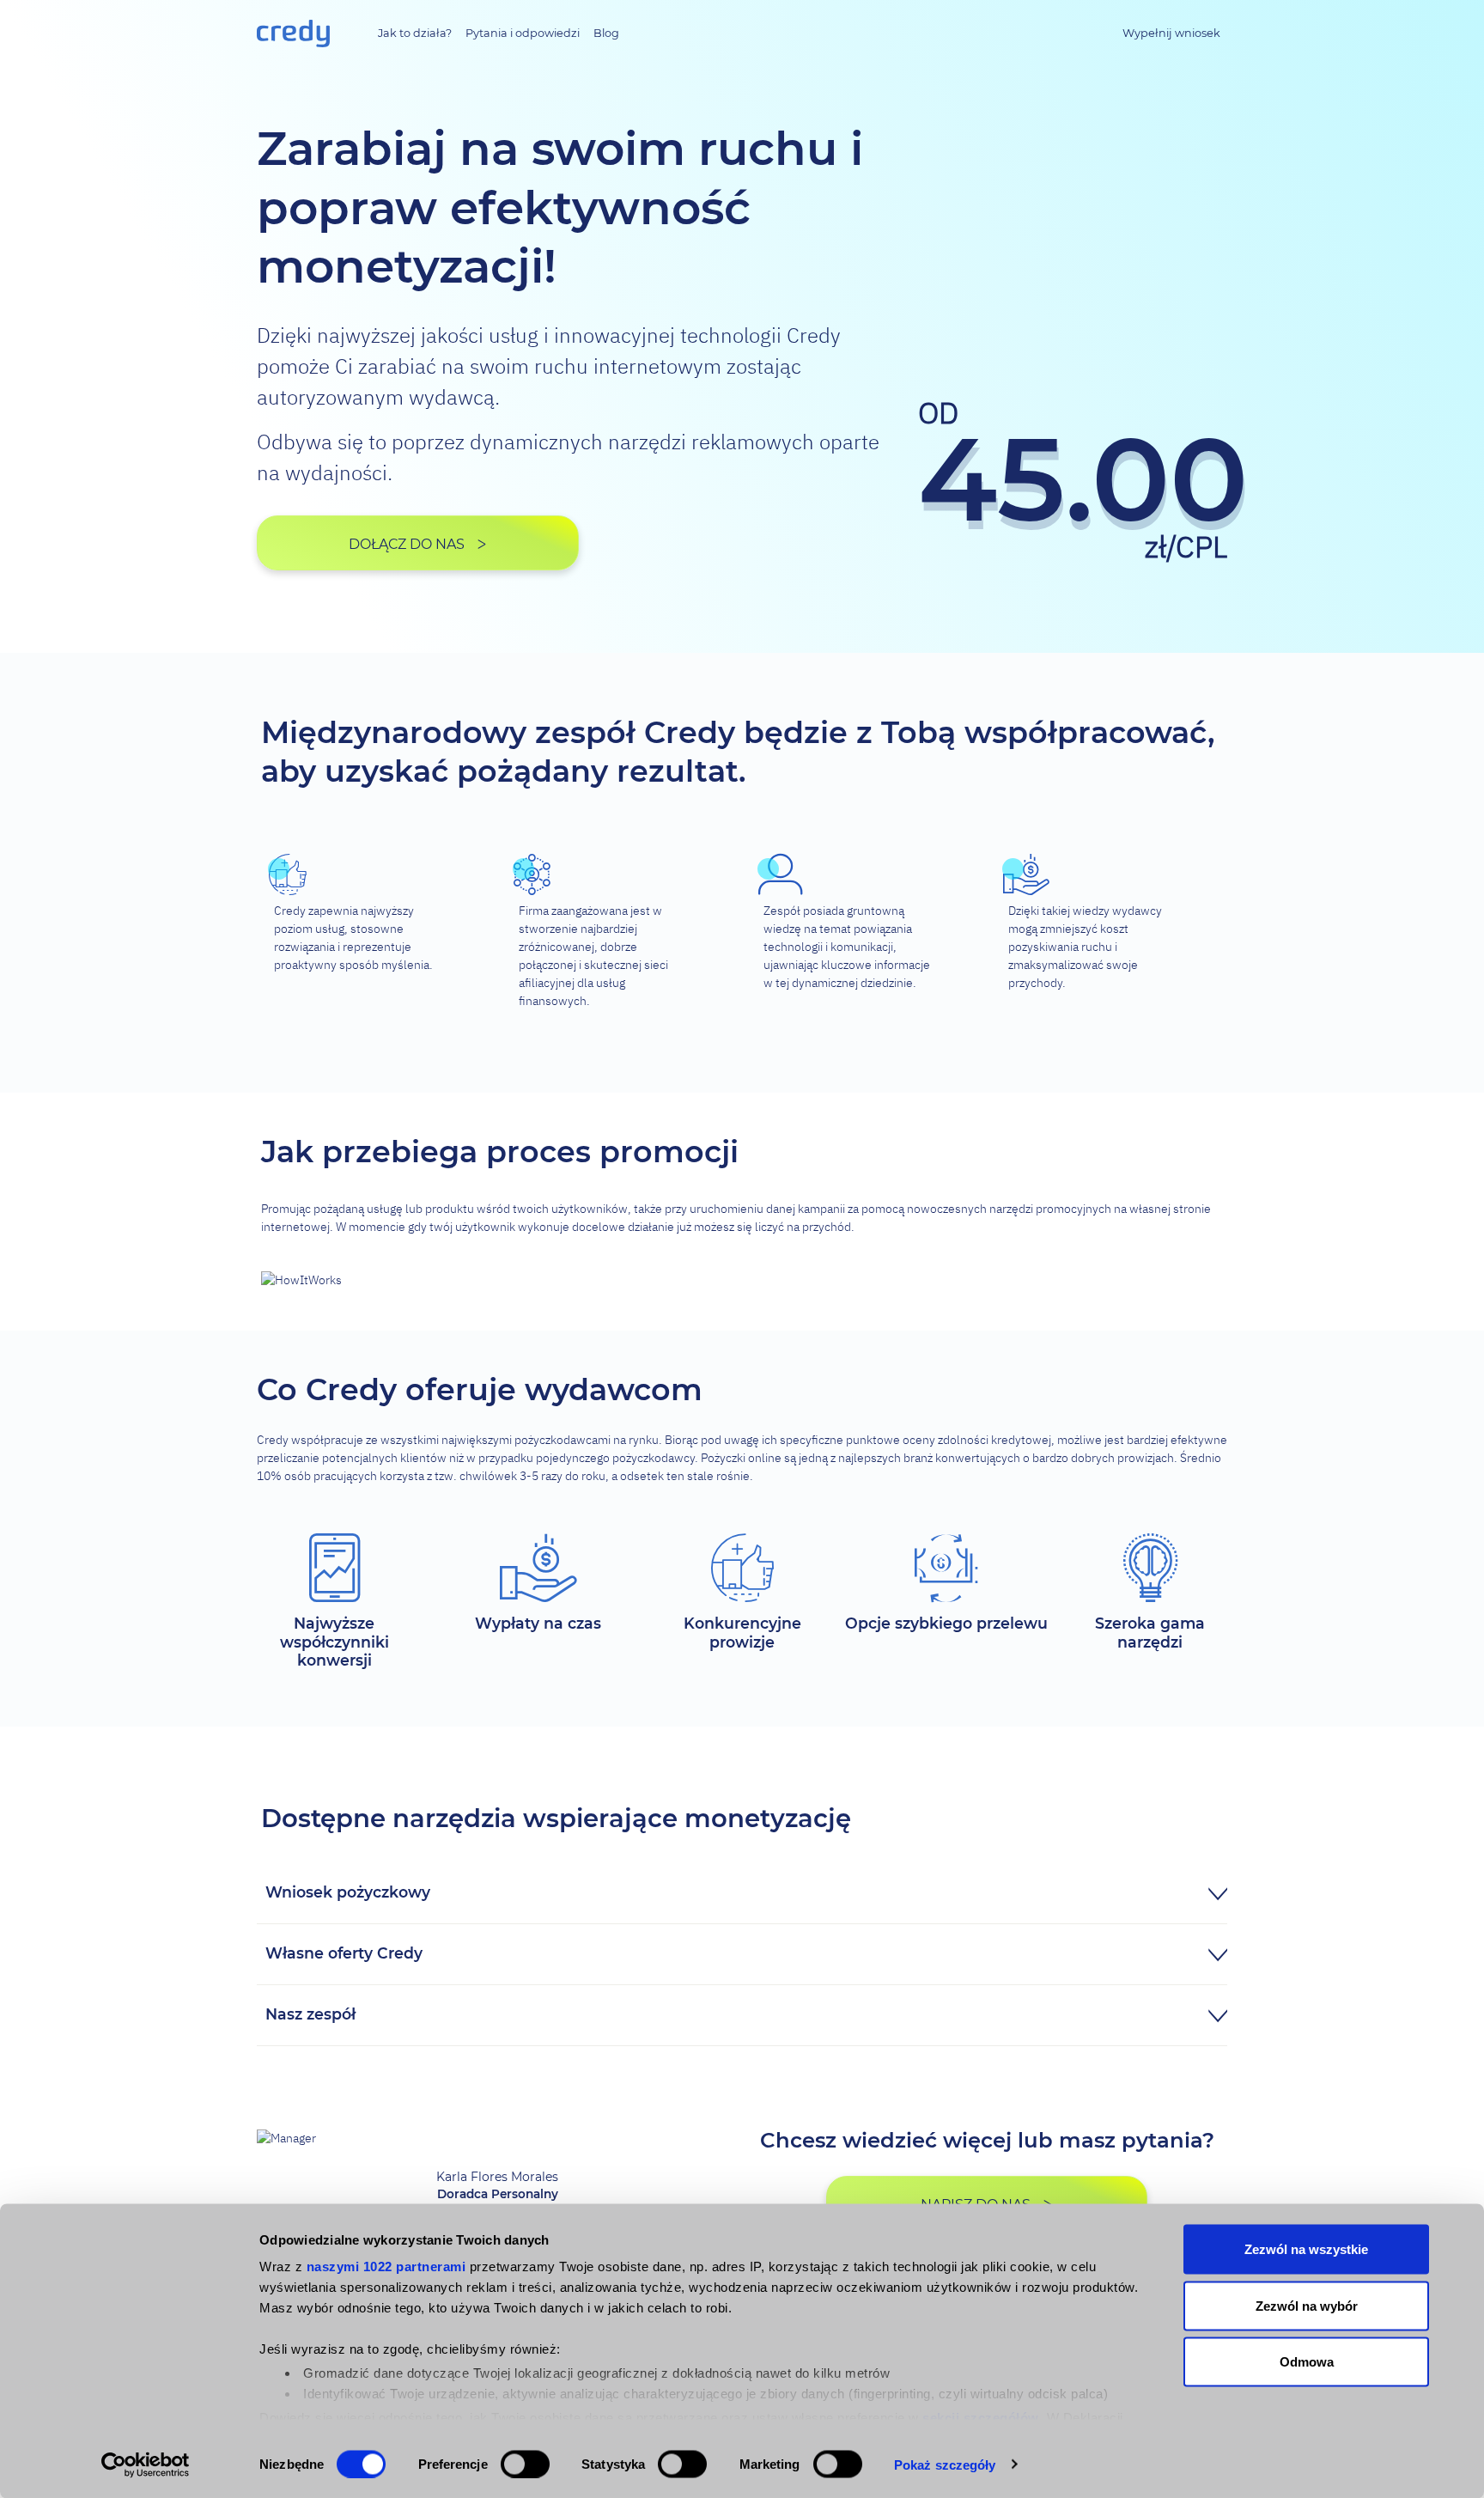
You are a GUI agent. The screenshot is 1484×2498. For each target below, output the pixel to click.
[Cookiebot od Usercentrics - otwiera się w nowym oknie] (146, 2464)
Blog (606, 33)
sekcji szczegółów (981, 2417)
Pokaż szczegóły (945, 2464)
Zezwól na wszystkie (1306, 2249)
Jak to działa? (415, 33)
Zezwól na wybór (1307, 2305)
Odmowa (1307, 2362)
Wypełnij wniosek (1171, 33)
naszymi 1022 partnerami (386, 2266)
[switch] (525, 2464)
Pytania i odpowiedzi (523, 33)
